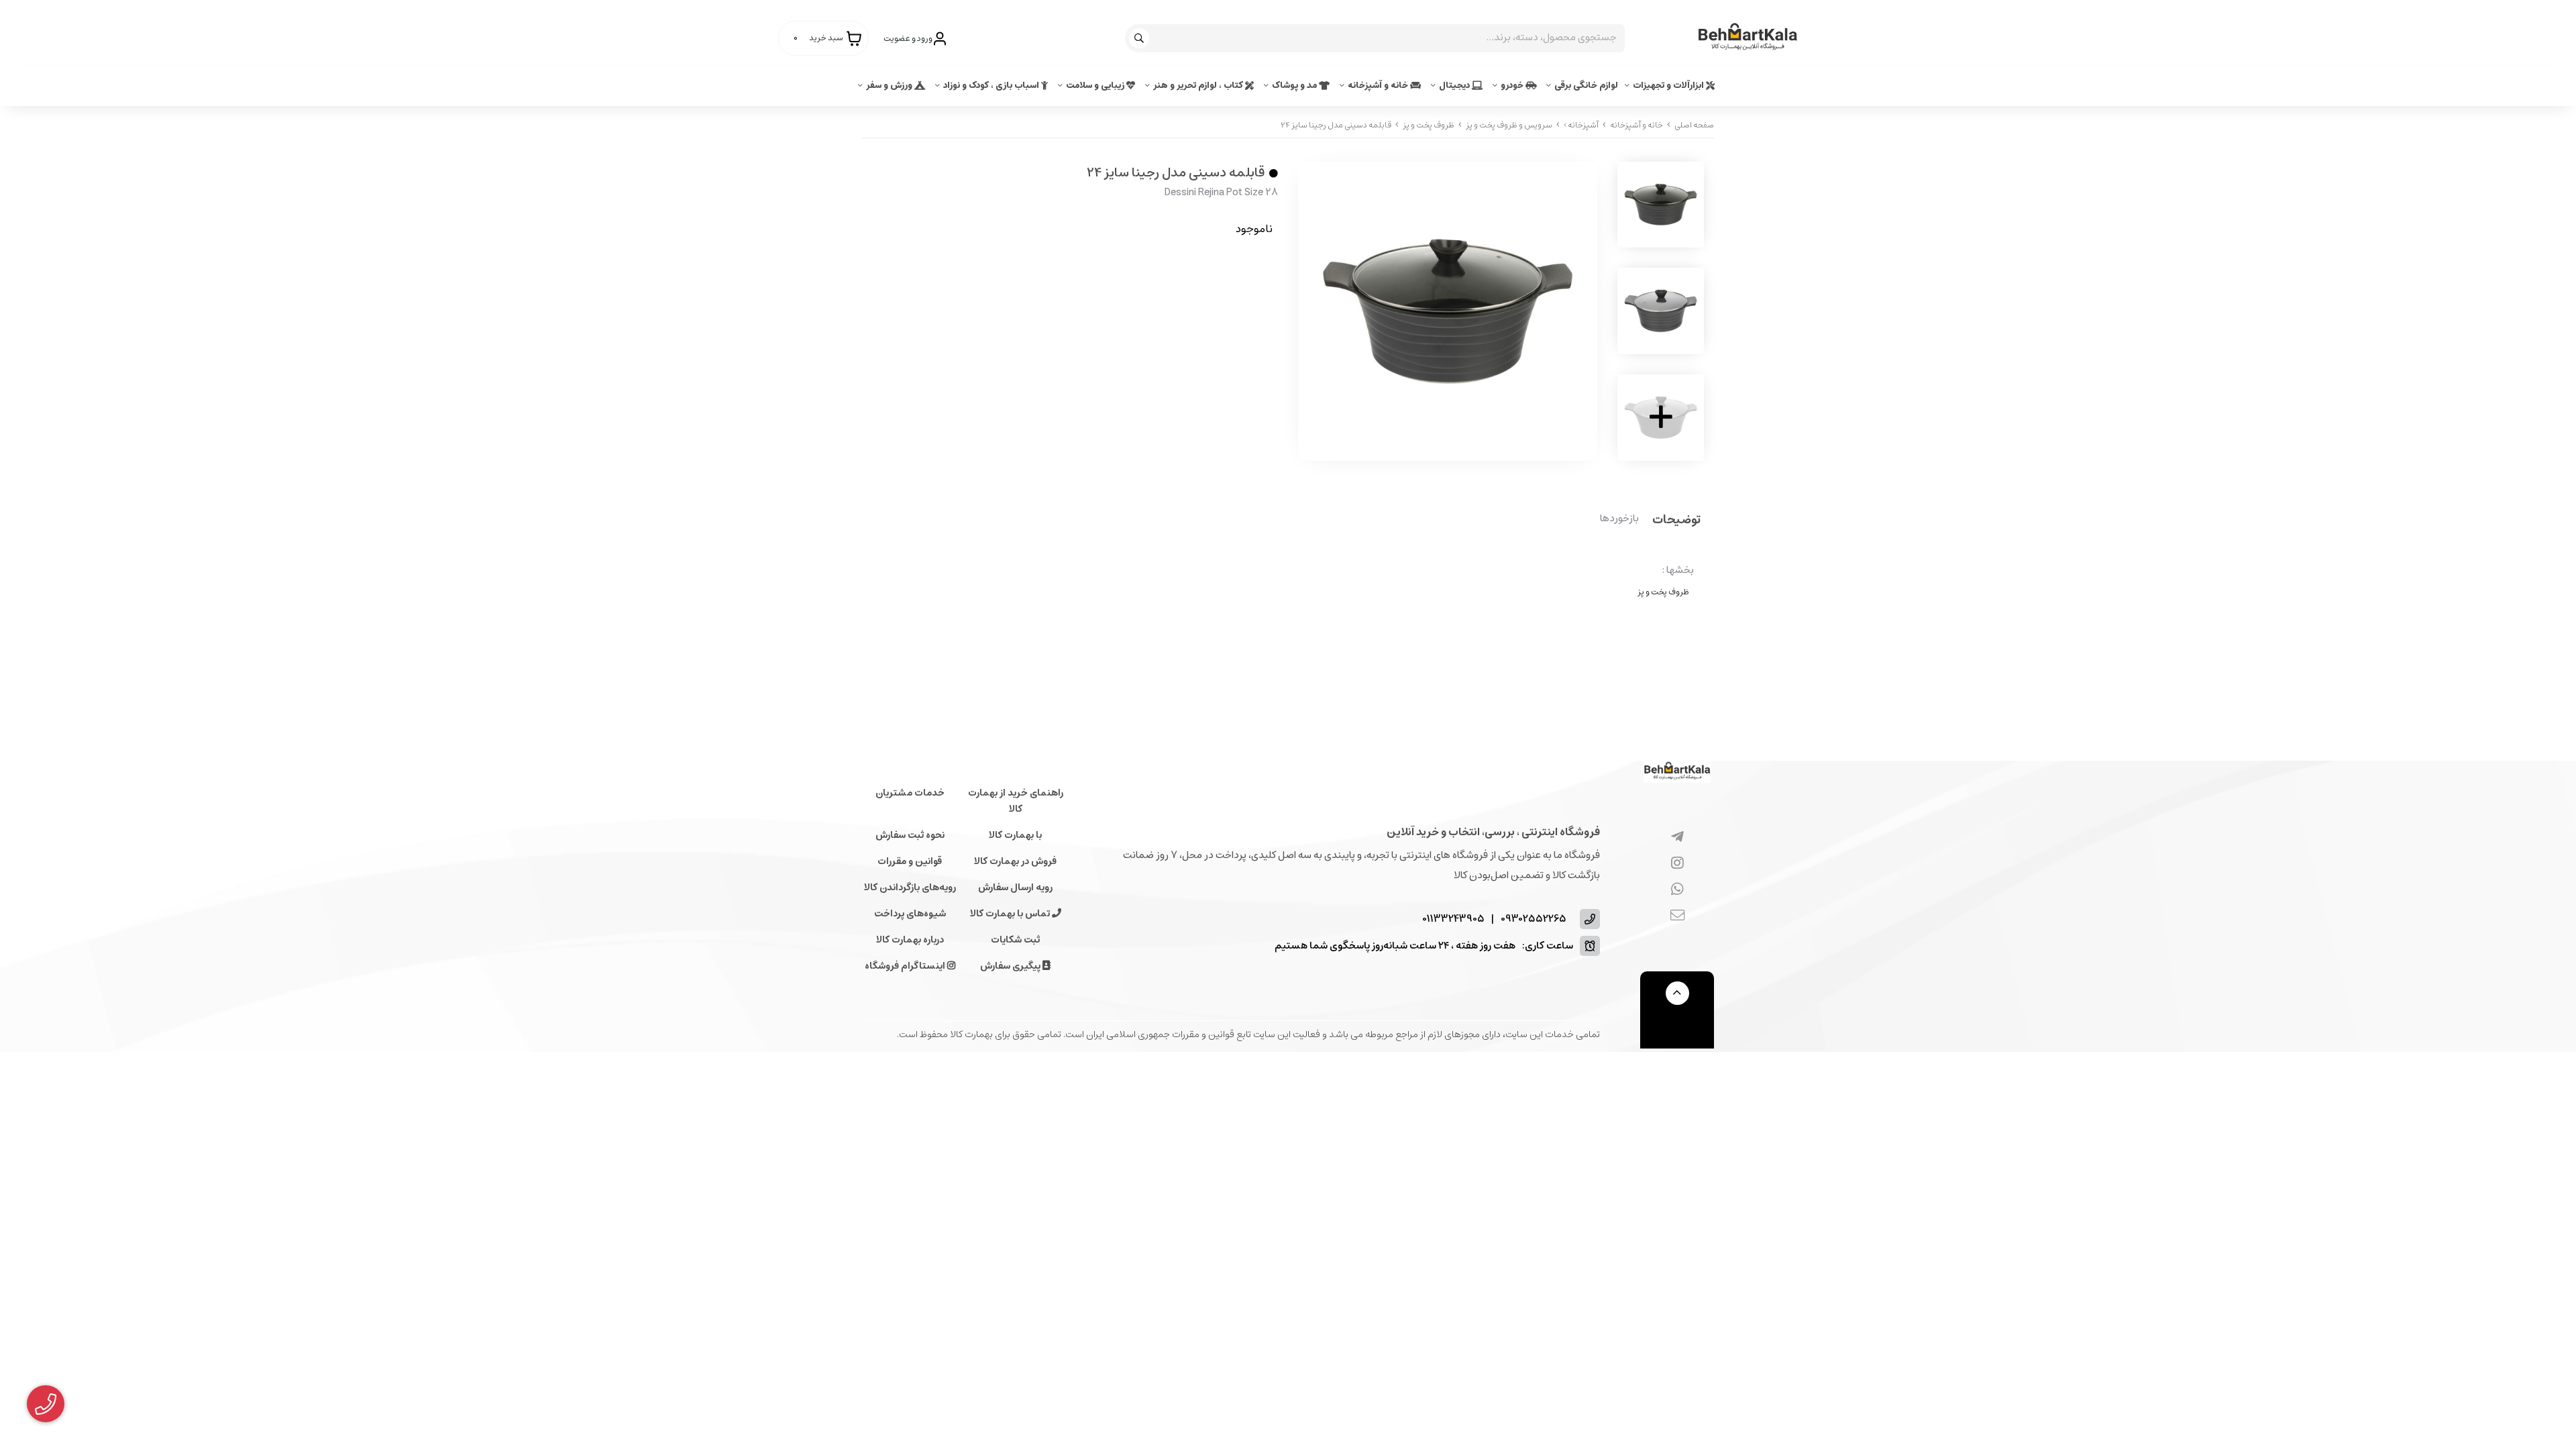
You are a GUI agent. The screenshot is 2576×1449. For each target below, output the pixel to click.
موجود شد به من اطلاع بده (1193, 269)
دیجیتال (1455, 86)
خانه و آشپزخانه (1379, 86)
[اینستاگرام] (1677, 864)
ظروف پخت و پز (1429, 125)
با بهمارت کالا (1015, 835)
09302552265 (1534, 919)
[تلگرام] (1677, 838)
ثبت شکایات (1015, 940)
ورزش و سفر (890, 86)
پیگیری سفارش (1011, 966)
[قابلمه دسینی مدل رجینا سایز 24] (1677, 772)
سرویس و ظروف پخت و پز (1509, 125)
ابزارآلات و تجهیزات (1669, 86)
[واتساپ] (1677, 890)
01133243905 (1453, 919)
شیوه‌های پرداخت (910, 914)
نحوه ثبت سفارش (910, 835)
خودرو (1513, 86)
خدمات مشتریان (910, 793)
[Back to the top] (1677, 993)
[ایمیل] (1677, 916)
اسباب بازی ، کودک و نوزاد (992, 86)
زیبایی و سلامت (1096, 86)
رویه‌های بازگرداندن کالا (910, 888)
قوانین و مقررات (910, 861)
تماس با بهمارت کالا (1011, 914)
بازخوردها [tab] (1619, 519)
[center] (1141, 38)
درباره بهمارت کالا (910, 940)
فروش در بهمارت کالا (1015, 861)
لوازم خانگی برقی (1586, 86)
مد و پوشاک (1295, 86)
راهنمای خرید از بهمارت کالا (1016, 801)
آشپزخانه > (1581, 125)
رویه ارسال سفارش (1015, 888)
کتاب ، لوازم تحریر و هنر (1199, 86)
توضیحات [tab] (1676, 521)
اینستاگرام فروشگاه (906, 966)
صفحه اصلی (1694, 125)
